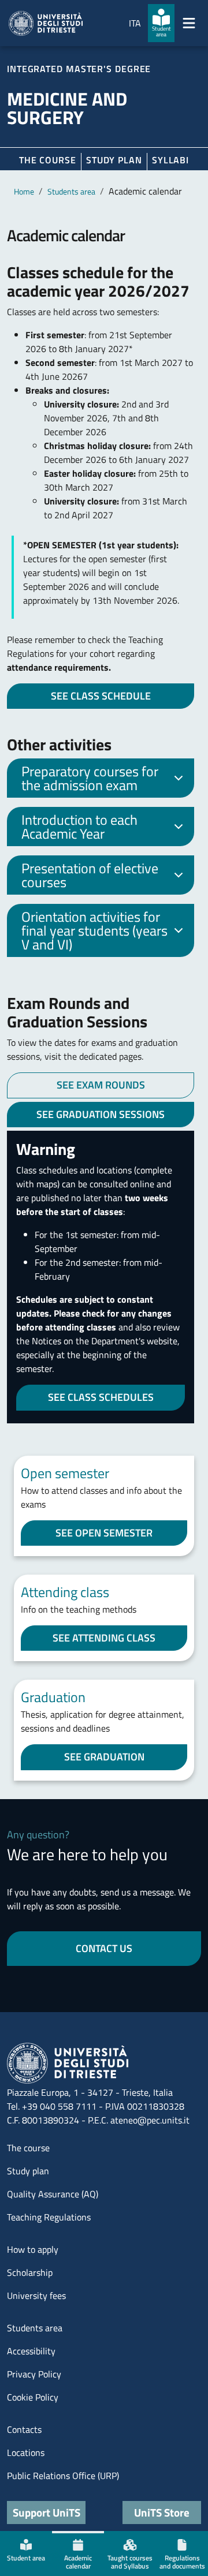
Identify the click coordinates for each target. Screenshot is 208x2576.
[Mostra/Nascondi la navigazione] (189, 23)
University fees (36, 2295)
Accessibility (31, 2351)
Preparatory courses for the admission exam (90, 778)
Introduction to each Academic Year (79, 827)
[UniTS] (46, 23)
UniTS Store (162, 2512)
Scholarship (30, 2272)
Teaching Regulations (49, 2217)
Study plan (114, 160)
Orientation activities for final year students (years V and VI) (94, 930)
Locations (26, 2452)
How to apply (33, 2249)
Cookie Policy (33, 2397)
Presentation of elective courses (90, 875)
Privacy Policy (34, 2374)
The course (48, 160)
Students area (71, 191)
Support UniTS (47, 2512)
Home (24, 191)
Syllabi (170, 160)
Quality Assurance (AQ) (53, 2194)
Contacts (24, 2429)
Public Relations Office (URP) (63, 2476)
